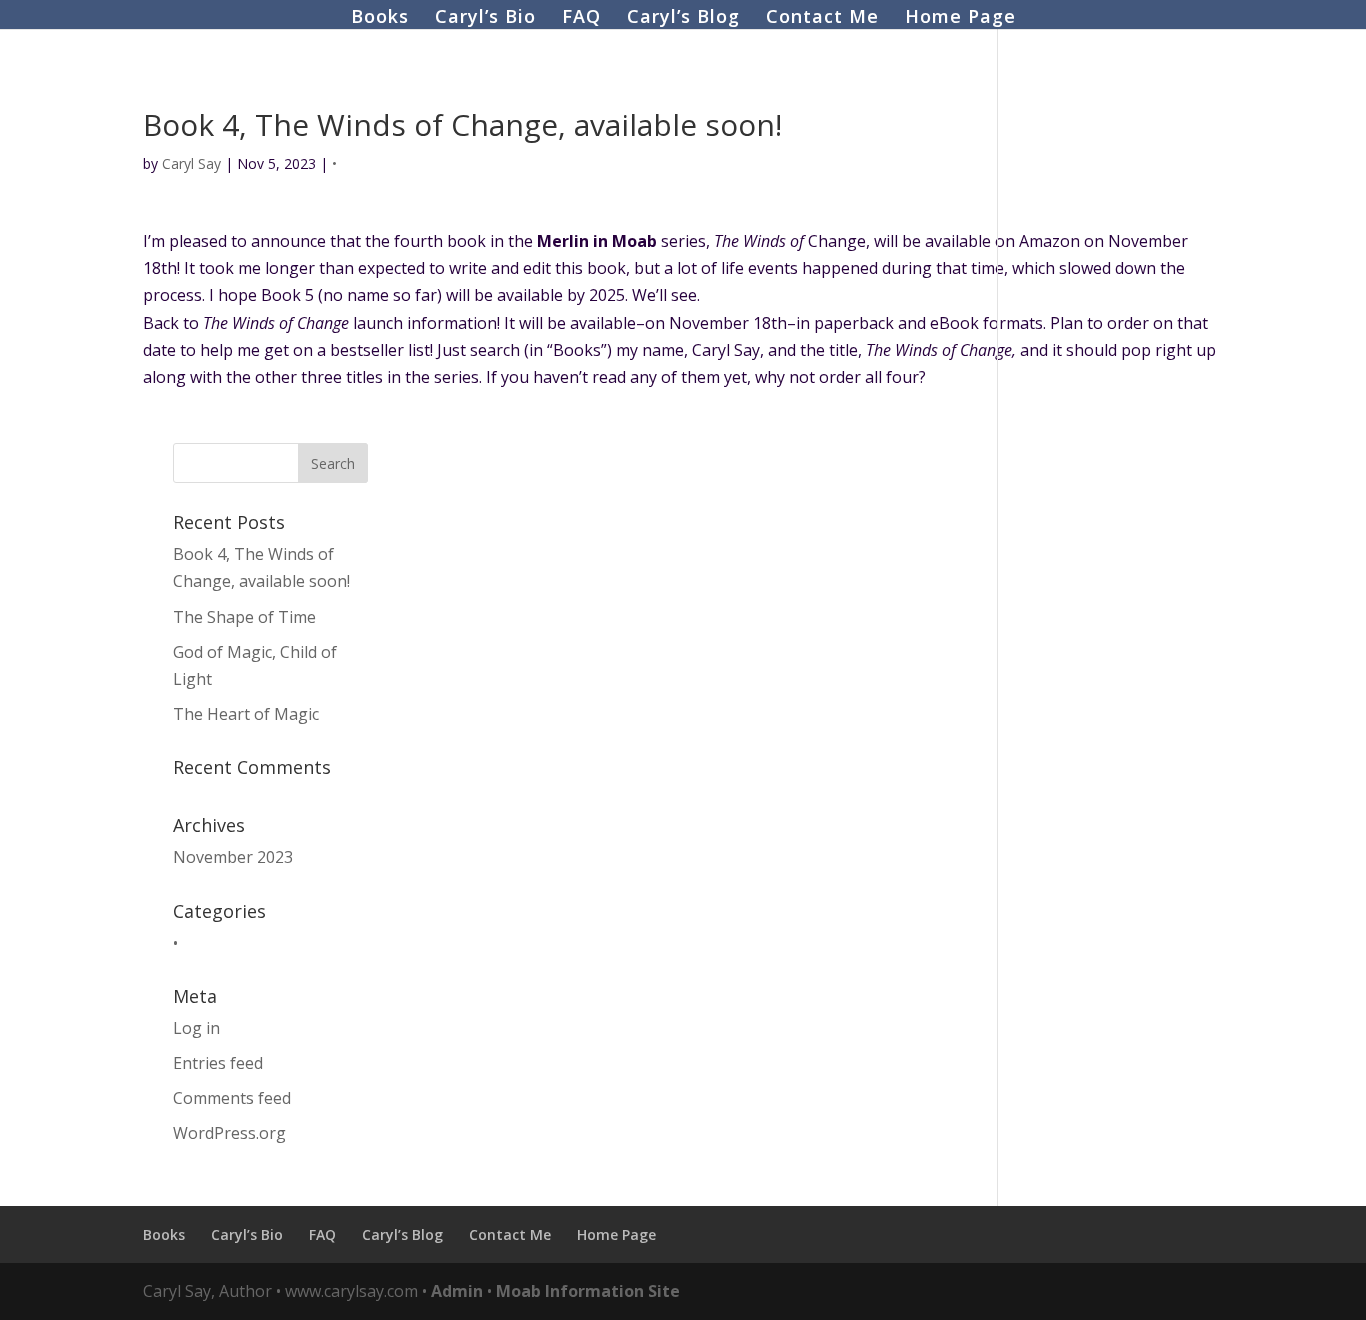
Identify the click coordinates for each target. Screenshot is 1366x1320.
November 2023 (233, 857)
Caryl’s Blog (683, 18)
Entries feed (218, 1063)
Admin (457, 1291)
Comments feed (232, 1098)
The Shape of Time (244, 617)
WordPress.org (229, 1133)
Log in (196, 1028)
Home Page (960, 18)
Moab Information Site (588, 1291)
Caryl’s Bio (485, 18)
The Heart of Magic (246, 714)
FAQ (581, 18)
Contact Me (822, 18)
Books (380, 18)
